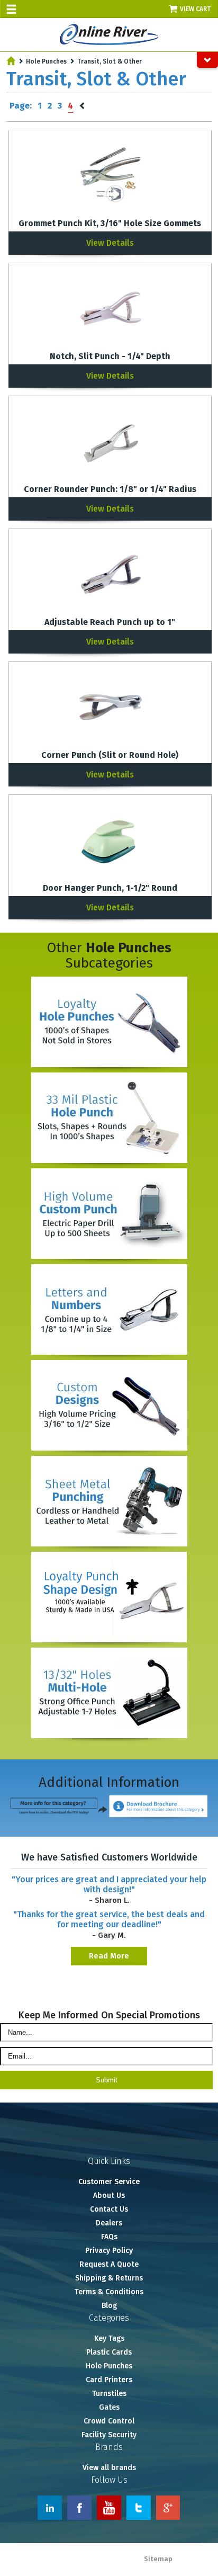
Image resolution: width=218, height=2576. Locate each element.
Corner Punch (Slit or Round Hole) (110, 755)
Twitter (139, 2508)
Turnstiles (109, 2394)
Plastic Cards (109, 2352)
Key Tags (109, 2338)
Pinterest (168, 2508)
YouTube (109, 2508)
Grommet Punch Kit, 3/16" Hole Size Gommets (110, 223)
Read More (109, 1956)
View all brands (109, 2468)
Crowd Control (109, 2421)
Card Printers (109, 2380)
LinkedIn (50, 2508)
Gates (109, 2407)
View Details (110, 243)
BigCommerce (193, 2570)
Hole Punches (46, 61)
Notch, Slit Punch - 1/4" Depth (110, 356)
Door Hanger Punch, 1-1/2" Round (110, 888)
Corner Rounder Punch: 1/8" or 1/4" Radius (110, 489)
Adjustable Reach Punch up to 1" (110, 622)
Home (11, 61)
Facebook (79, 2508)
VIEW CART (196, 9)
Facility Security (109, 2435)
